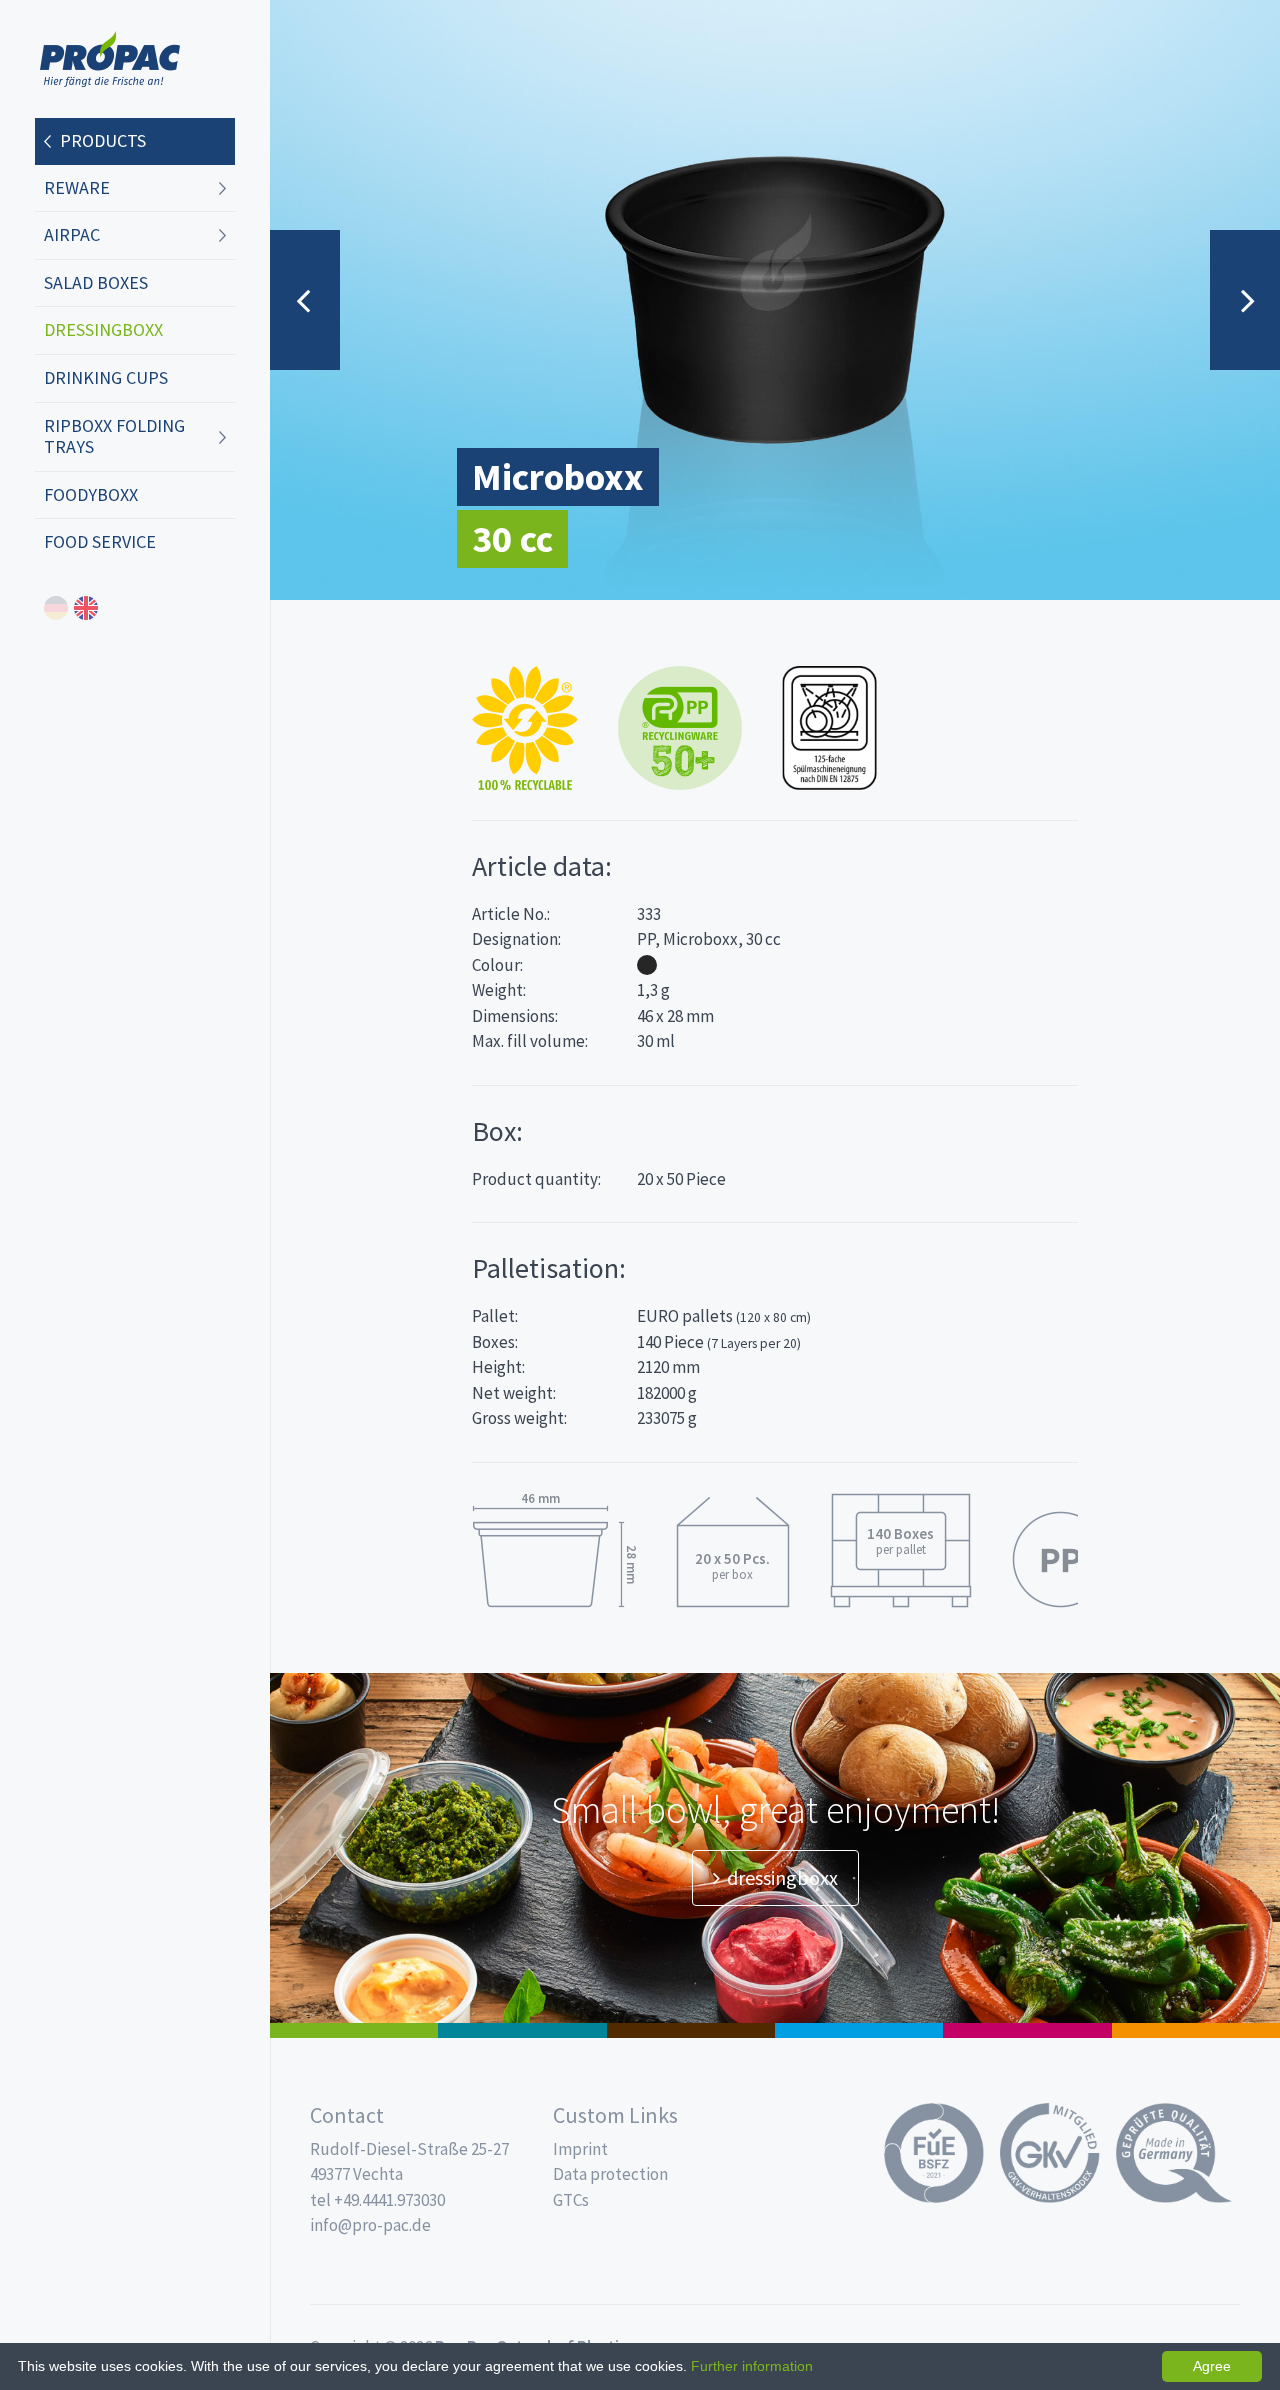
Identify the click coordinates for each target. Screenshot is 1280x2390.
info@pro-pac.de (370, 2225)
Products (103, 140)
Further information (752, 2366)
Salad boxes (96, 282)
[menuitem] (135, 142)
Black (647, 965)
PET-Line (1196, 2030)
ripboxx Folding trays (114, 436)
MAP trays (522, 2030)
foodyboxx (91, 494)
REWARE (77, 187)
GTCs (571, 2200)
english (86, 608)
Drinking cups (106, 377)
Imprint (580, 2149)
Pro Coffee (691, 2030)
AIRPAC (72, 234)
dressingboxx (103, 329)
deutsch (56, 608)
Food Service (100, 541)
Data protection (610, 2174)
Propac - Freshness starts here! (110, 59)
